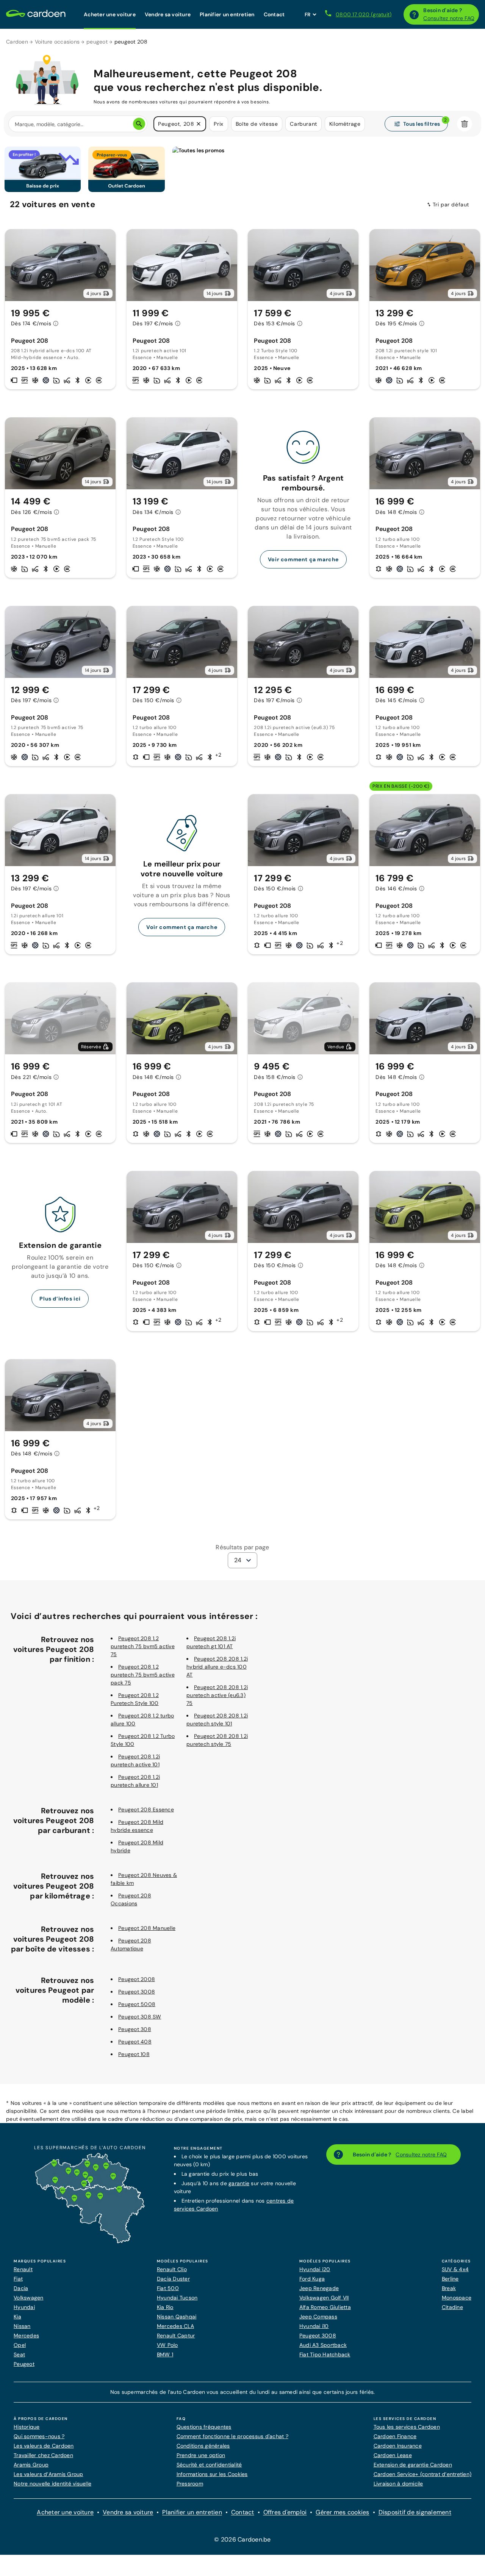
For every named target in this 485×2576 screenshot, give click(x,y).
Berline (450, 2279)
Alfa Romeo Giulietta (325, 2307)
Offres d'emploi (285, 2512)
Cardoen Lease (393, 2455)
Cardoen (17, 42)
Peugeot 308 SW (140, 2017)
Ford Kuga (312, 2279)
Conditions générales (203, 2446)
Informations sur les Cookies (212, 2474)
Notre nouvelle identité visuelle (52, 2484)
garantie (239, 2183)
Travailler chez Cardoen (43, 2455)
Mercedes (26, 2336)
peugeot (97, 42)
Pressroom (190, 2484)
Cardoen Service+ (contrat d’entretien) (423, 2474)
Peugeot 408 (135, 2042)
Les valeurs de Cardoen (44, 2446)
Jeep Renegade (319, 2288)
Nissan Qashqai (177, 2317)
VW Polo (167, 2345)
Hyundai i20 (315, 2269)
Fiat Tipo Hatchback (325, 2354)
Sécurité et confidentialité (209, 2465)
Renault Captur (176, 2336)
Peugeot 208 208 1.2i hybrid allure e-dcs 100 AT (217, 1667)
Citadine (452, 2307)
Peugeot (24, 2364)
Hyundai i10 (314, 2326)
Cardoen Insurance (398, 2446)
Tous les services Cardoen (407, 2427)
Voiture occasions (57, 42)
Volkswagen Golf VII (324, 2298)
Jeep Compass (318, 2317)
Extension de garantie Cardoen (413, 2465)
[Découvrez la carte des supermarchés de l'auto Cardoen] (90, 2242)
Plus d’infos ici (60, 1299)
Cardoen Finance (395, 2436)
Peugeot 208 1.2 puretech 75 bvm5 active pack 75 (143, 1675)
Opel (20, 2345)
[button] (199, 124)
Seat (19, 2354)
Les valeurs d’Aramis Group (48, 2474)
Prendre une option (201, 2455)
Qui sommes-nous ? (39, 2436)
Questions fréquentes (204, 2427)
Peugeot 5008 (137, 2004)
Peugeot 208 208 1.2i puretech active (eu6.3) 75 (217, 1695)
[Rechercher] (139, 124)
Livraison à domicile (398, 2484)
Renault (23, 2269)
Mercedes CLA (175, 2326)
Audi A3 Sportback (323, 2345)
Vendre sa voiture (128, 2512)
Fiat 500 (168, 2288)
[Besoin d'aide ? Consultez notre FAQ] (414, 14)
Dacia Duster (173, 2279)
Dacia (21, 2288)
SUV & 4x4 (455, 2269)
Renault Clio (172, 2269)
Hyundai (24, 2307)
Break (449, 2288)
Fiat (18, 2279)
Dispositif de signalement (415, 2512)
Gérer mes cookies (342, 2512)
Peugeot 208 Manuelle (147, 1928)
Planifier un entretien (192, 2512)
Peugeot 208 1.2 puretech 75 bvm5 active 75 (143, 1646)
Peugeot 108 (134, 2054)
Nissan (22, 2326)
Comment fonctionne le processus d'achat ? (232, 2436)
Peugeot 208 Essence (146, 1809)
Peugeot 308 (135, 2029)
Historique (27, 2427)
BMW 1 (165, 2354)
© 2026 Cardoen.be (242, 2539)
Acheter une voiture (65, 2512)
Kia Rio (165, 2307)
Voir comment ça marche (303, 559)
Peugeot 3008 (137, 1992)
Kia (17, 2317)
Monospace (457, 2298)
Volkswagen (29, 2298)
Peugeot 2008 (137, 1979)
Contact (243, 2512)
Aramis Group (31, 2465)
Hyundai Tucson (177, 2298)
